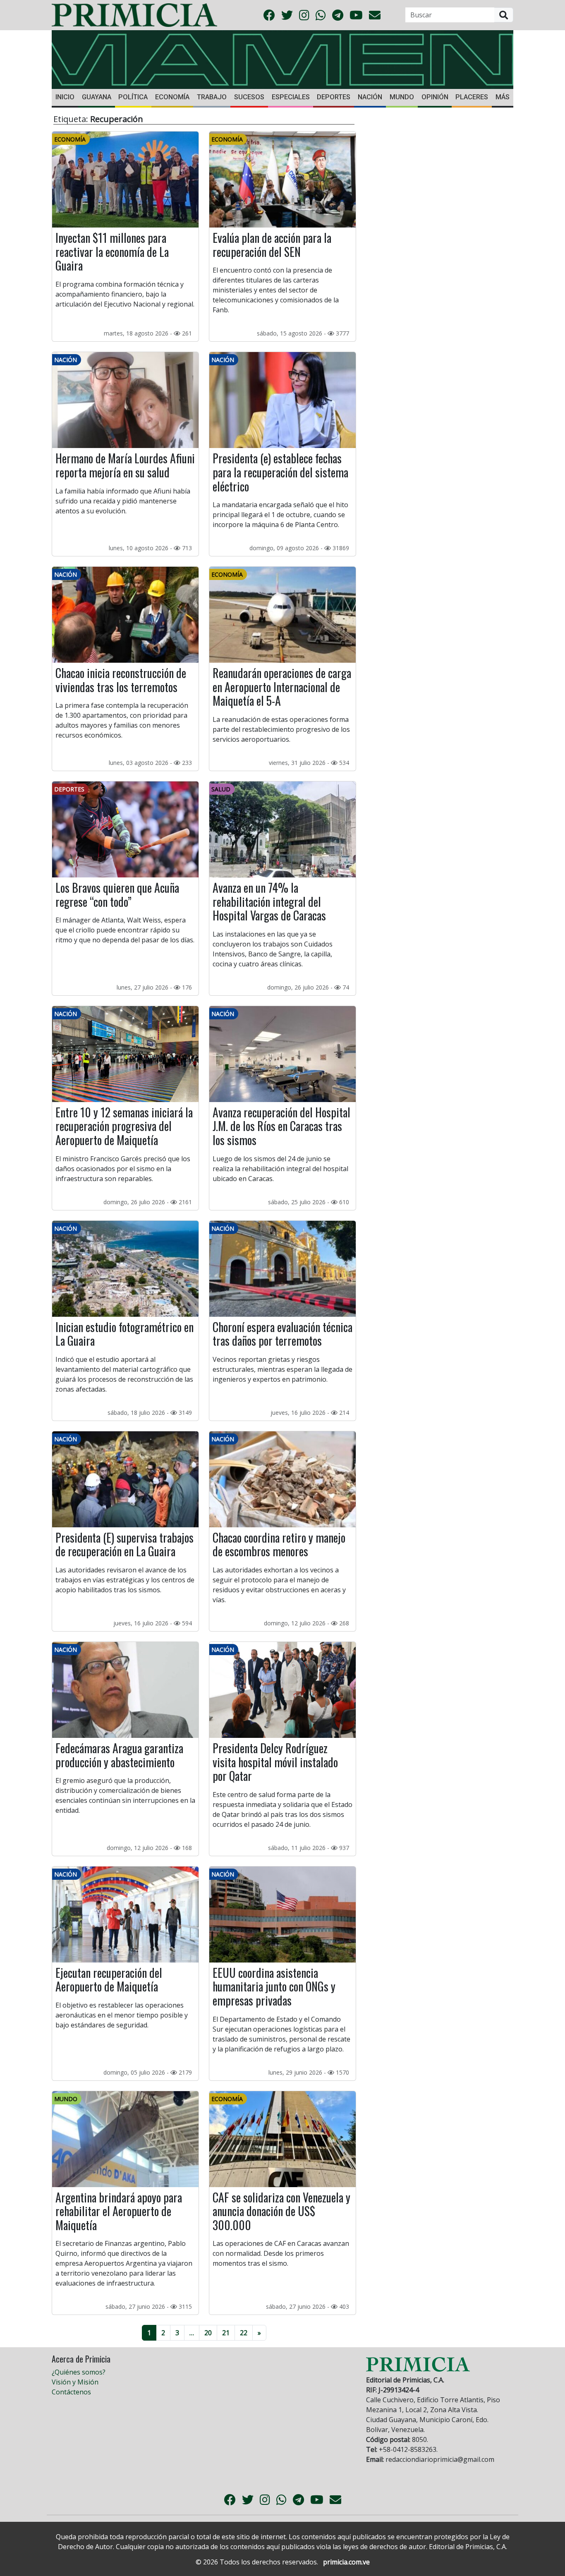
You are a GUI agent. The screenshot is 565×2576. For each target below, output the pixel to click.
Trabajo (212, 97)
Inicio (65, 97)
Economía (172, 97)
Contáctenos (71, 2392)
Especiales (291, 97)
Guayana (97, 97)
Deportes (334, 97)
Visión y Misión (75, 2382)
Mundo (402, 97)
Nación (370, 97)
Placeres (472, 97)
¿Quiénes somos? (79, 2372)
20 (208, 2333)
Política (133, 97)
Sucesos (249, 97)
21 (226, 2333)
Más (503, 97)
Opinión (435, 97)
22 (244, 2333)
